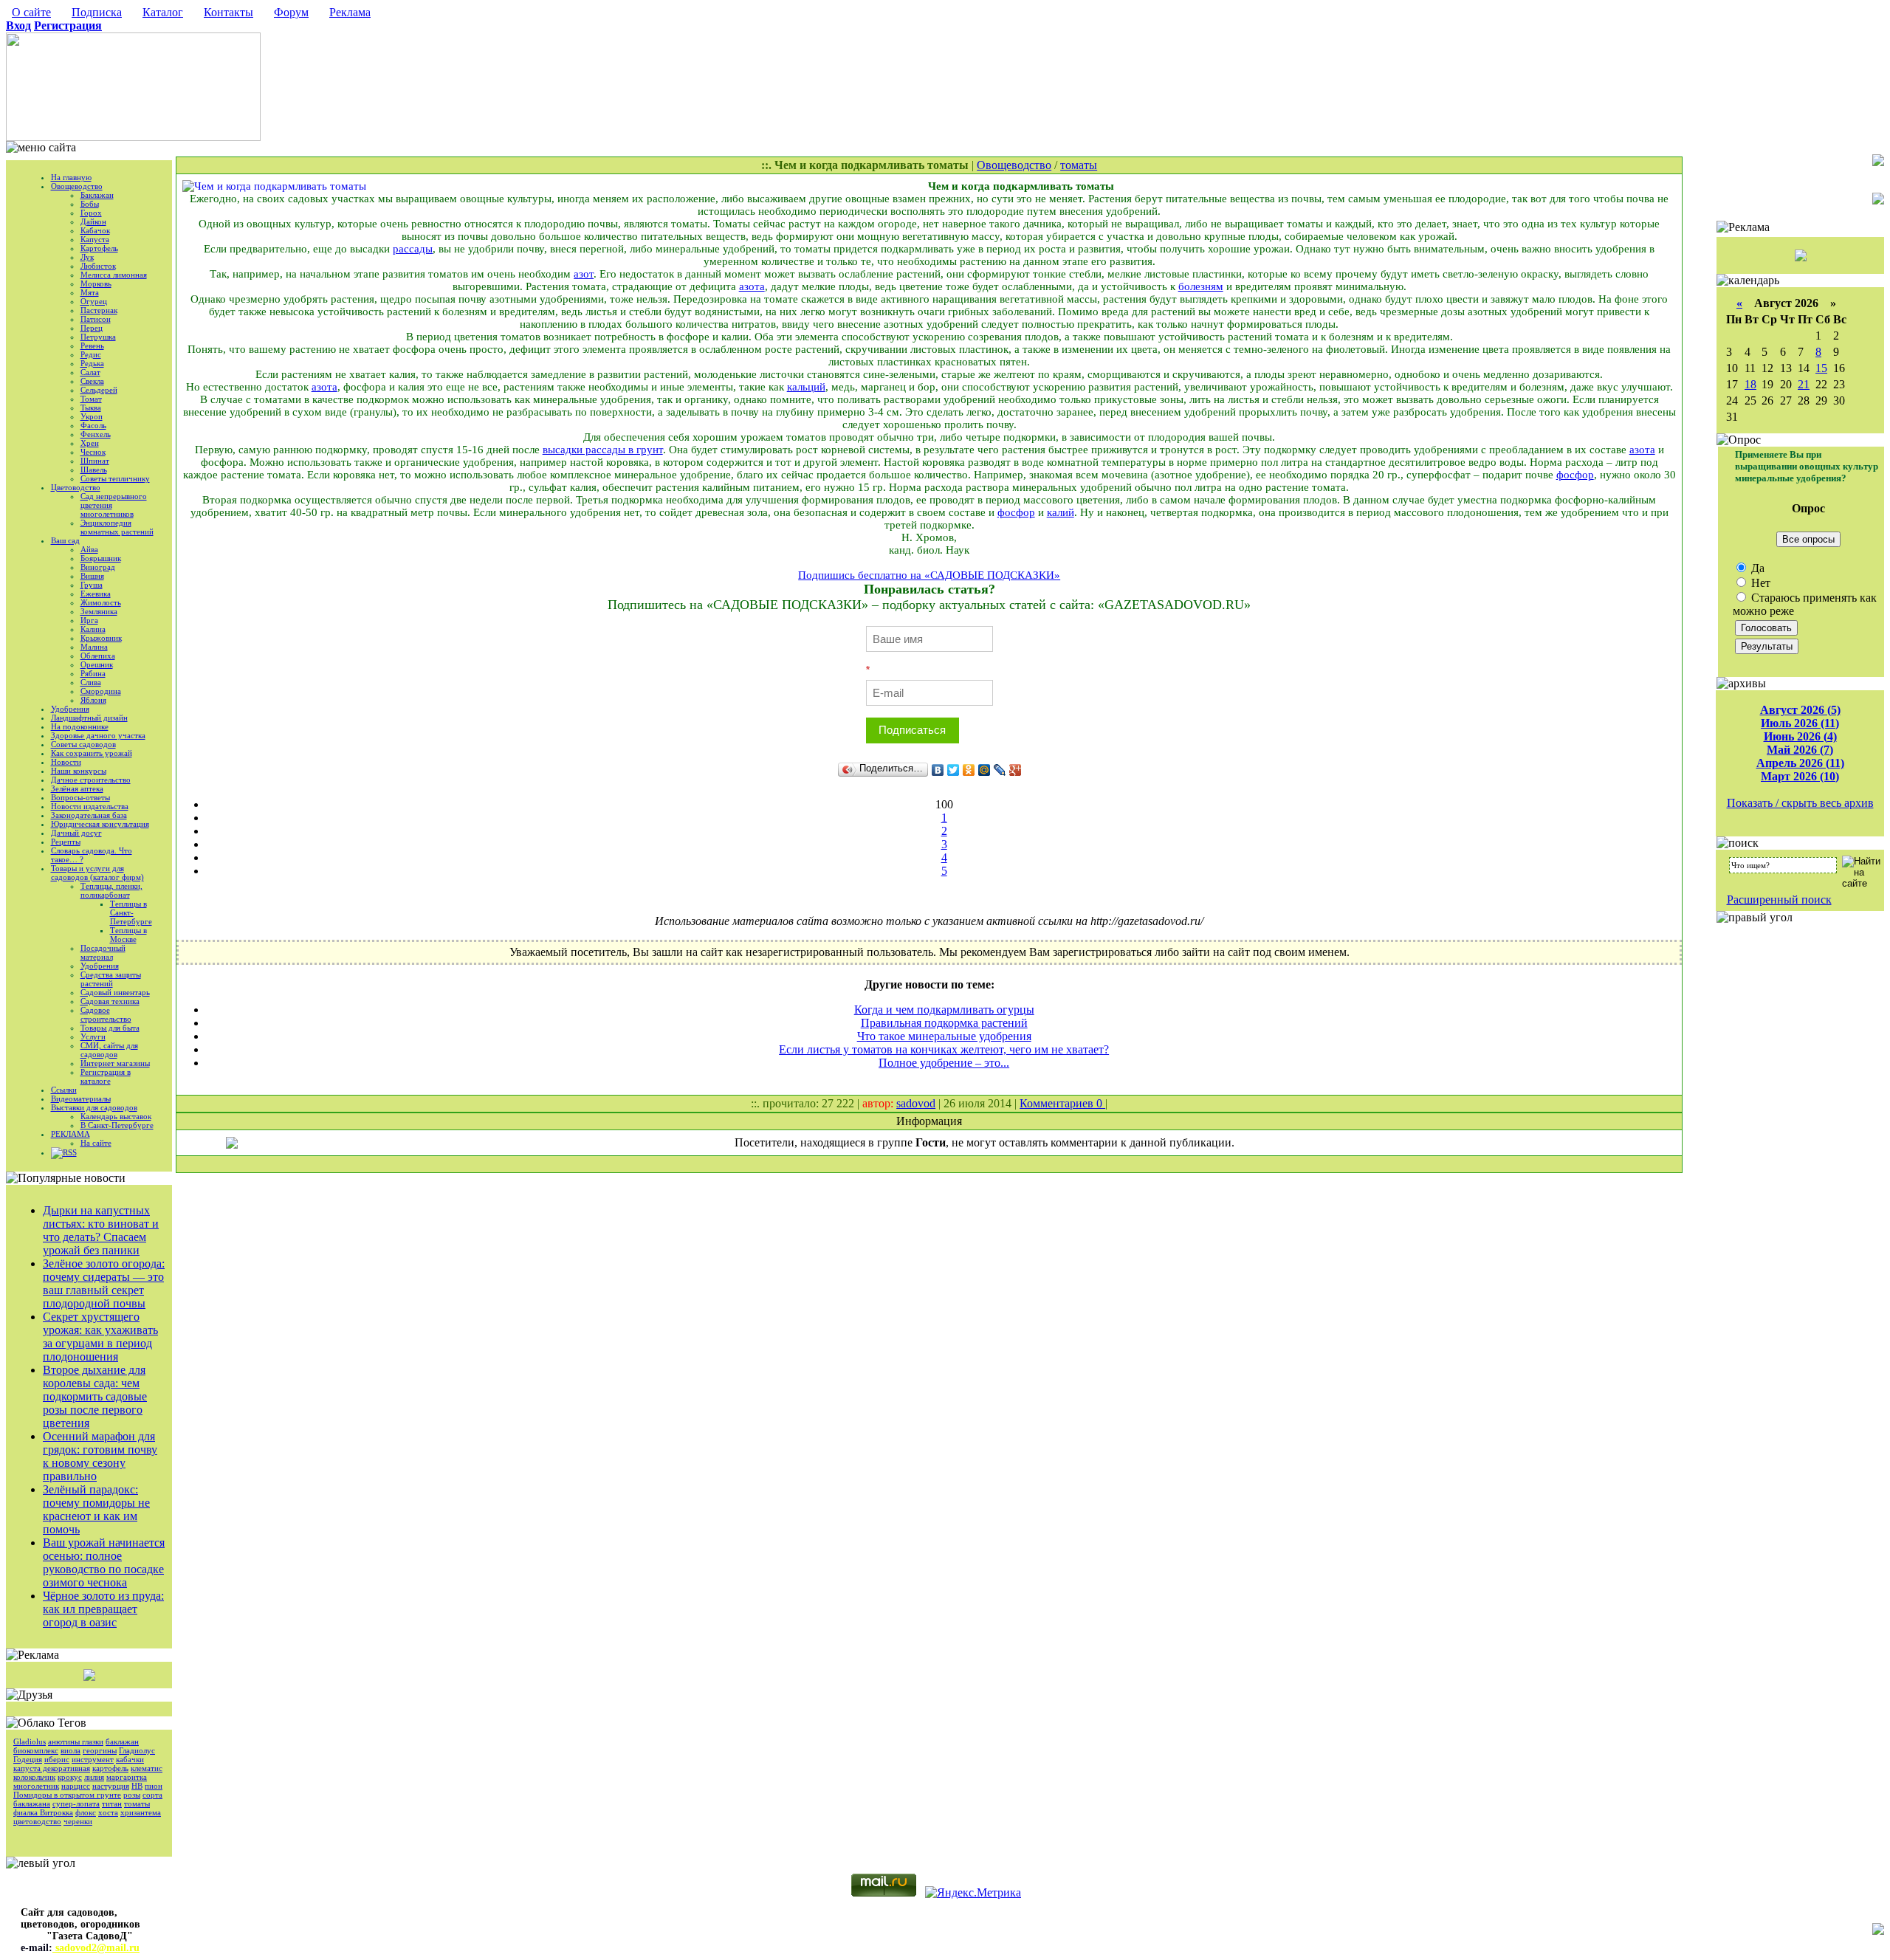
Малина (94, 647)
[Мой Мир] (984, 770)
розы (132, 1795)
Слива (91, 682)
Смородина (101, 691)
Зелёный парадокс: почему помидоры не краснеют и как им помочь (96, 1509)
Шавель (94, 470)
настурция (111, 1786)
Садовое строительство (106, 1014)
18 (1750, 384)
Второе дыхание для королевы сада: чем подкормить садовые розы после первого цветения (95, 1396)
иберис (57, 1759)
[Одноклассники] (969, 770)
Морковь (96, 283)
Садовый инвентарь (115, 992)
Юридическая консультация (100, 824)
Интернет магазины (115, 1063)
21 (1804, 384)
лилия (94, 1777)
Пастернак (99, 310)
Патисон (96, 319)
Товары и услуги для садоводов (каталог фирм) (97, 873)
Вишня (92, 576)
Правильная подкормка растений (944, 1023)
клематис (147, 1768)
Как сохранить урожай (92, 753)
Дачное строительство (91, 780)
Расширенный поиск (1779, 900)
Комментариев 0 (1062, 1103)
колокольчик (34, 1777)
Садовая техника (110, 1001)
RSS (70, 1152)
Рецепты (66, 842)
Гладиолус (137, 1750)
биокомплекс (36, 1750)
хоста (108, 1812)
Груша (92, 585)
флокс (86, 1812)
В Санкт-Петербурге (117, 1125)
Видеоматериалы (81, 1098)
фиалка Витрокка (43, 1812)
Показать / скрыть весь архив (1800, 803)
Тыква (91, 408)
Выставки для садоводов (94, 1107)
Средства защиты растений (111, 979)
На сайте (96, 1143)
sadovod (916, 1103)
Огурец (94, 301)
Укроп (92, 416)
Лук (87, 257)
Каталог (163, 12)
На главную (71, 177)
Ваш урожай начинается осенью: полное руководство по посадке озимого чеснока (104, 1562)
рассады (413, 249)
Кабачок (95, 230)
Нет (1759, 583)
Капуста (95, 239)
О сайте (31, 12)
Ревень (92, 345)
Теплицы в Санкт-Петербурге (131, 912)
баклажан (122, 1741)
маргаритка (127, 1777)
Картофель (99, 248)
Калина (93, 629)
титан (112, 1803)
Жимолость (101, 602)
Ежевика (96, 594)
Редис (91, 354)
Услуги (93, 1036)
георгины (100, 1750)
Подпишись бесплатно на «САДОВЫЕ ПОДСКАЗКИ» (929, 575)
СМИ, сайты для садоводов (109, 1050)
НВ (137, 1786)
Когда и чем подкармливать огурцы (944, 1010)
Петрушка (98, 337)
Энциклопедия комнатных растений (117, 527)
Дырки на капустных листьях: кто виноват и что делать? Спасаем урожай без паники (101, 1230)
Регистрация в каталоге (106, 1076)
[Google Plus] (1016, 770)
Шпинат (95, 461)
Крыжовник (101, 638)
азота (752, 286)
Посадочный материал (103, 952)
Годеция (28, 1759)
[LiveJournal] (1000, 770)
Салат (90, 372)
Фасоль (93, 425)
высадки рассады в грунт (603, 450)
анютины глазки (76, 1741)
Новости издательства (90, 806)
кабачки (130, 1759)
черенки (78, 1821)
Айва (89, 549)
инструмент (93, 1759)
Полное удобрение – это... (944, 1063)
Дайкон (93, 221)
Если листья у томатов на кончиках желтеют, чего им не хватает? (944, 1049)
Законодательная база (89, 815)
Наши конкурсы (79, 771)
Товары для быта (110, 1028)
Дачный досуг (76, 833)
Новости (66, 762)
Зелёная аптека (77, 788)
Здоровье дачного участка (98, 735)
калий (1061, 512)
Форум (291, 12)
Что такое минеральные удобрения (944, 1036)
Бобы (90, 204)
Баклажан (97, 195)
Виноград (98, 567)
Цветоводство (76, 487)
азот (584, 274)
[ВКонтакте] (938, 770)
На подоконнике (80, 726)
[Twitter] (953, 770)
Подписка (97, 12)
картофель (110, 1768)
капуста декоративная (52, 1768)
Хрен (90, 443)
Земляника (99, 611)
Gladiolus (30, 1741)
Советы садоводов (83, 744)
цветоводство (37, 1821)
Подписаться (912, 730)
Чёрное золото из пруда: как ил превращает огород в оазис (103, 1609)
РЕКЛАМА (71, 1134)
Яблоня (93, 700)
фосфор (1575, 475)
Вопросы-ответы (80, 797)
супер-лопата (76, 1803)
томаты (137, 1803)
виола (71, 1750)
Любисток (98, 266)
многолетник (36, 1786)
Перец (92, 328)
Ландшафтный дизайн (89, 718)
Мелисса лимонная (114, 275)
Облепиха (98, 656)
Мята (90, 292)
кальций (806, 387)
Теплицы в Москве (128, 935)
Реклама (350, 12)
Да (1756, 568)
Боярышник (101, 558)
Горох (91, 213)
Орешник (97, 664)
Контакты (228, 12)
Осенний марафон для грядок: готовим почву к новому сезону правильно (100, 1456)
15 (1821, 368)
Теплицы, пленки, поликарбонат (111, 890)
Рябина (93, 673)
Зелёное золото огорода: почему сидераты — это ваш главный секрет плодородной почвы (104, 1283)
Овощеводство (77, 186)
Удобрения (70, 709)
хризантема (141, 1812)
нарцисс (76, 1786)
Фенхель (96, 434)
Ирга (89, 620)
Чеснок (93, 452)
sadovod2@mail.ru (96, 1948)
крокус (70, 1777)
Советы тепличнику (115, 478)
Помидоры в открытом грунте (67, 1795)
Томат (91, 399)
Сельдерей (99, 390)
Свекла (92, 381)
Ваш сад (65, 540)
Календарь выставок (116, 1116)
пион (154, 1786)
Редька (92, 363)
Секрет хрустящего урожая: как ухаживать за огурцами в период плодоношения (100, 1337)
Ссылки (64, 1090)
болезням (1201, 286)
